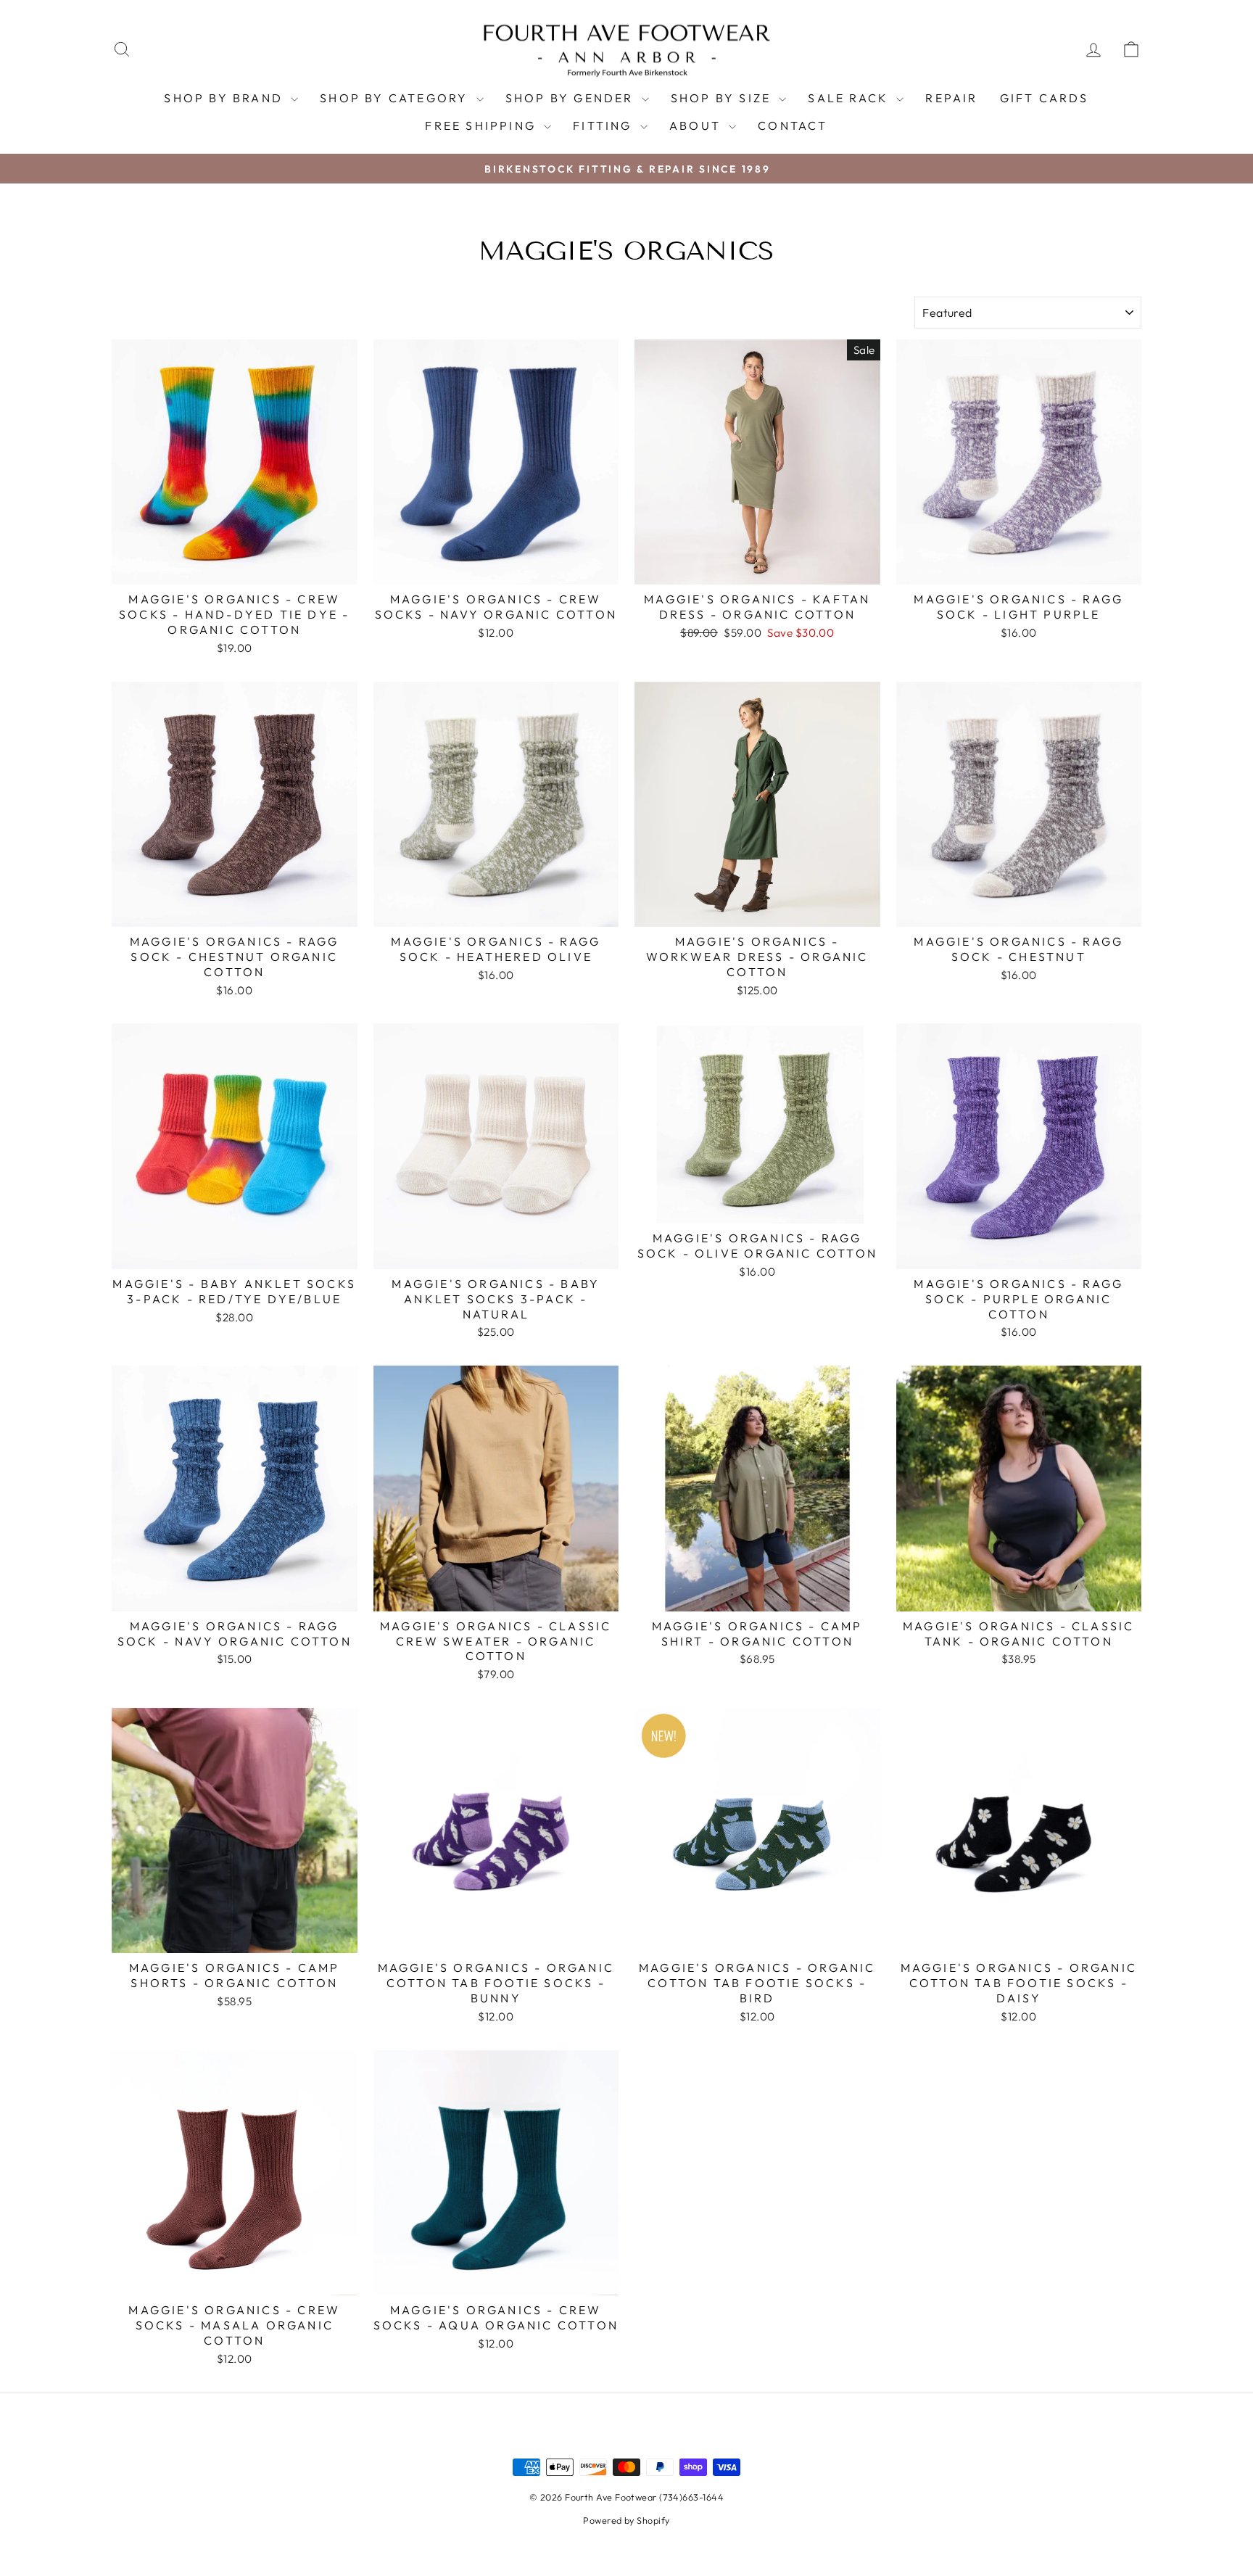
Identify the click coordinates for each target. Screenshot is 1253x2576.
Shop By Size (723, 98)
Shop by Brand (226, 98)
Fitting (605, 125)
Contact (793, 125)
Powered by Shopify (626, 2520)
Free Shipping (483, 125)
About (697, 125)
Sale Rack (850, 98)
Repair (951, 98)
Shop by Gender (572, 98)
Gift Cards (1045, 98)
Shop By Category (396, 98)
